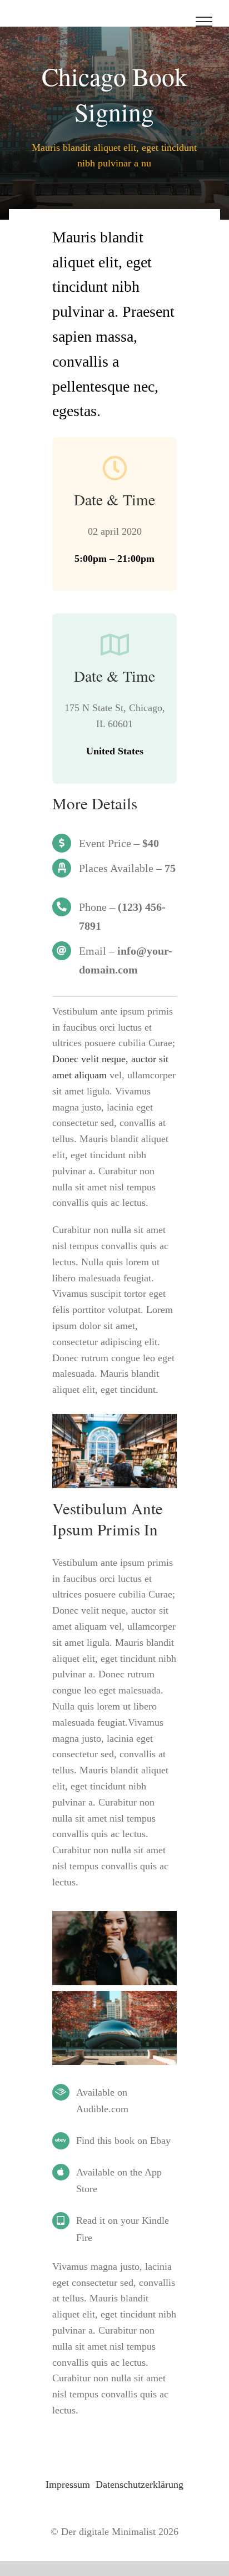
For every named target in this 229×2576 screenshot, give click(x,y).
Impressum (68, 2484)
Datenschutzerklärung (140, 2484)
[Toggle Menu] (204, 22)
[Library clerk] (114, 1419)
